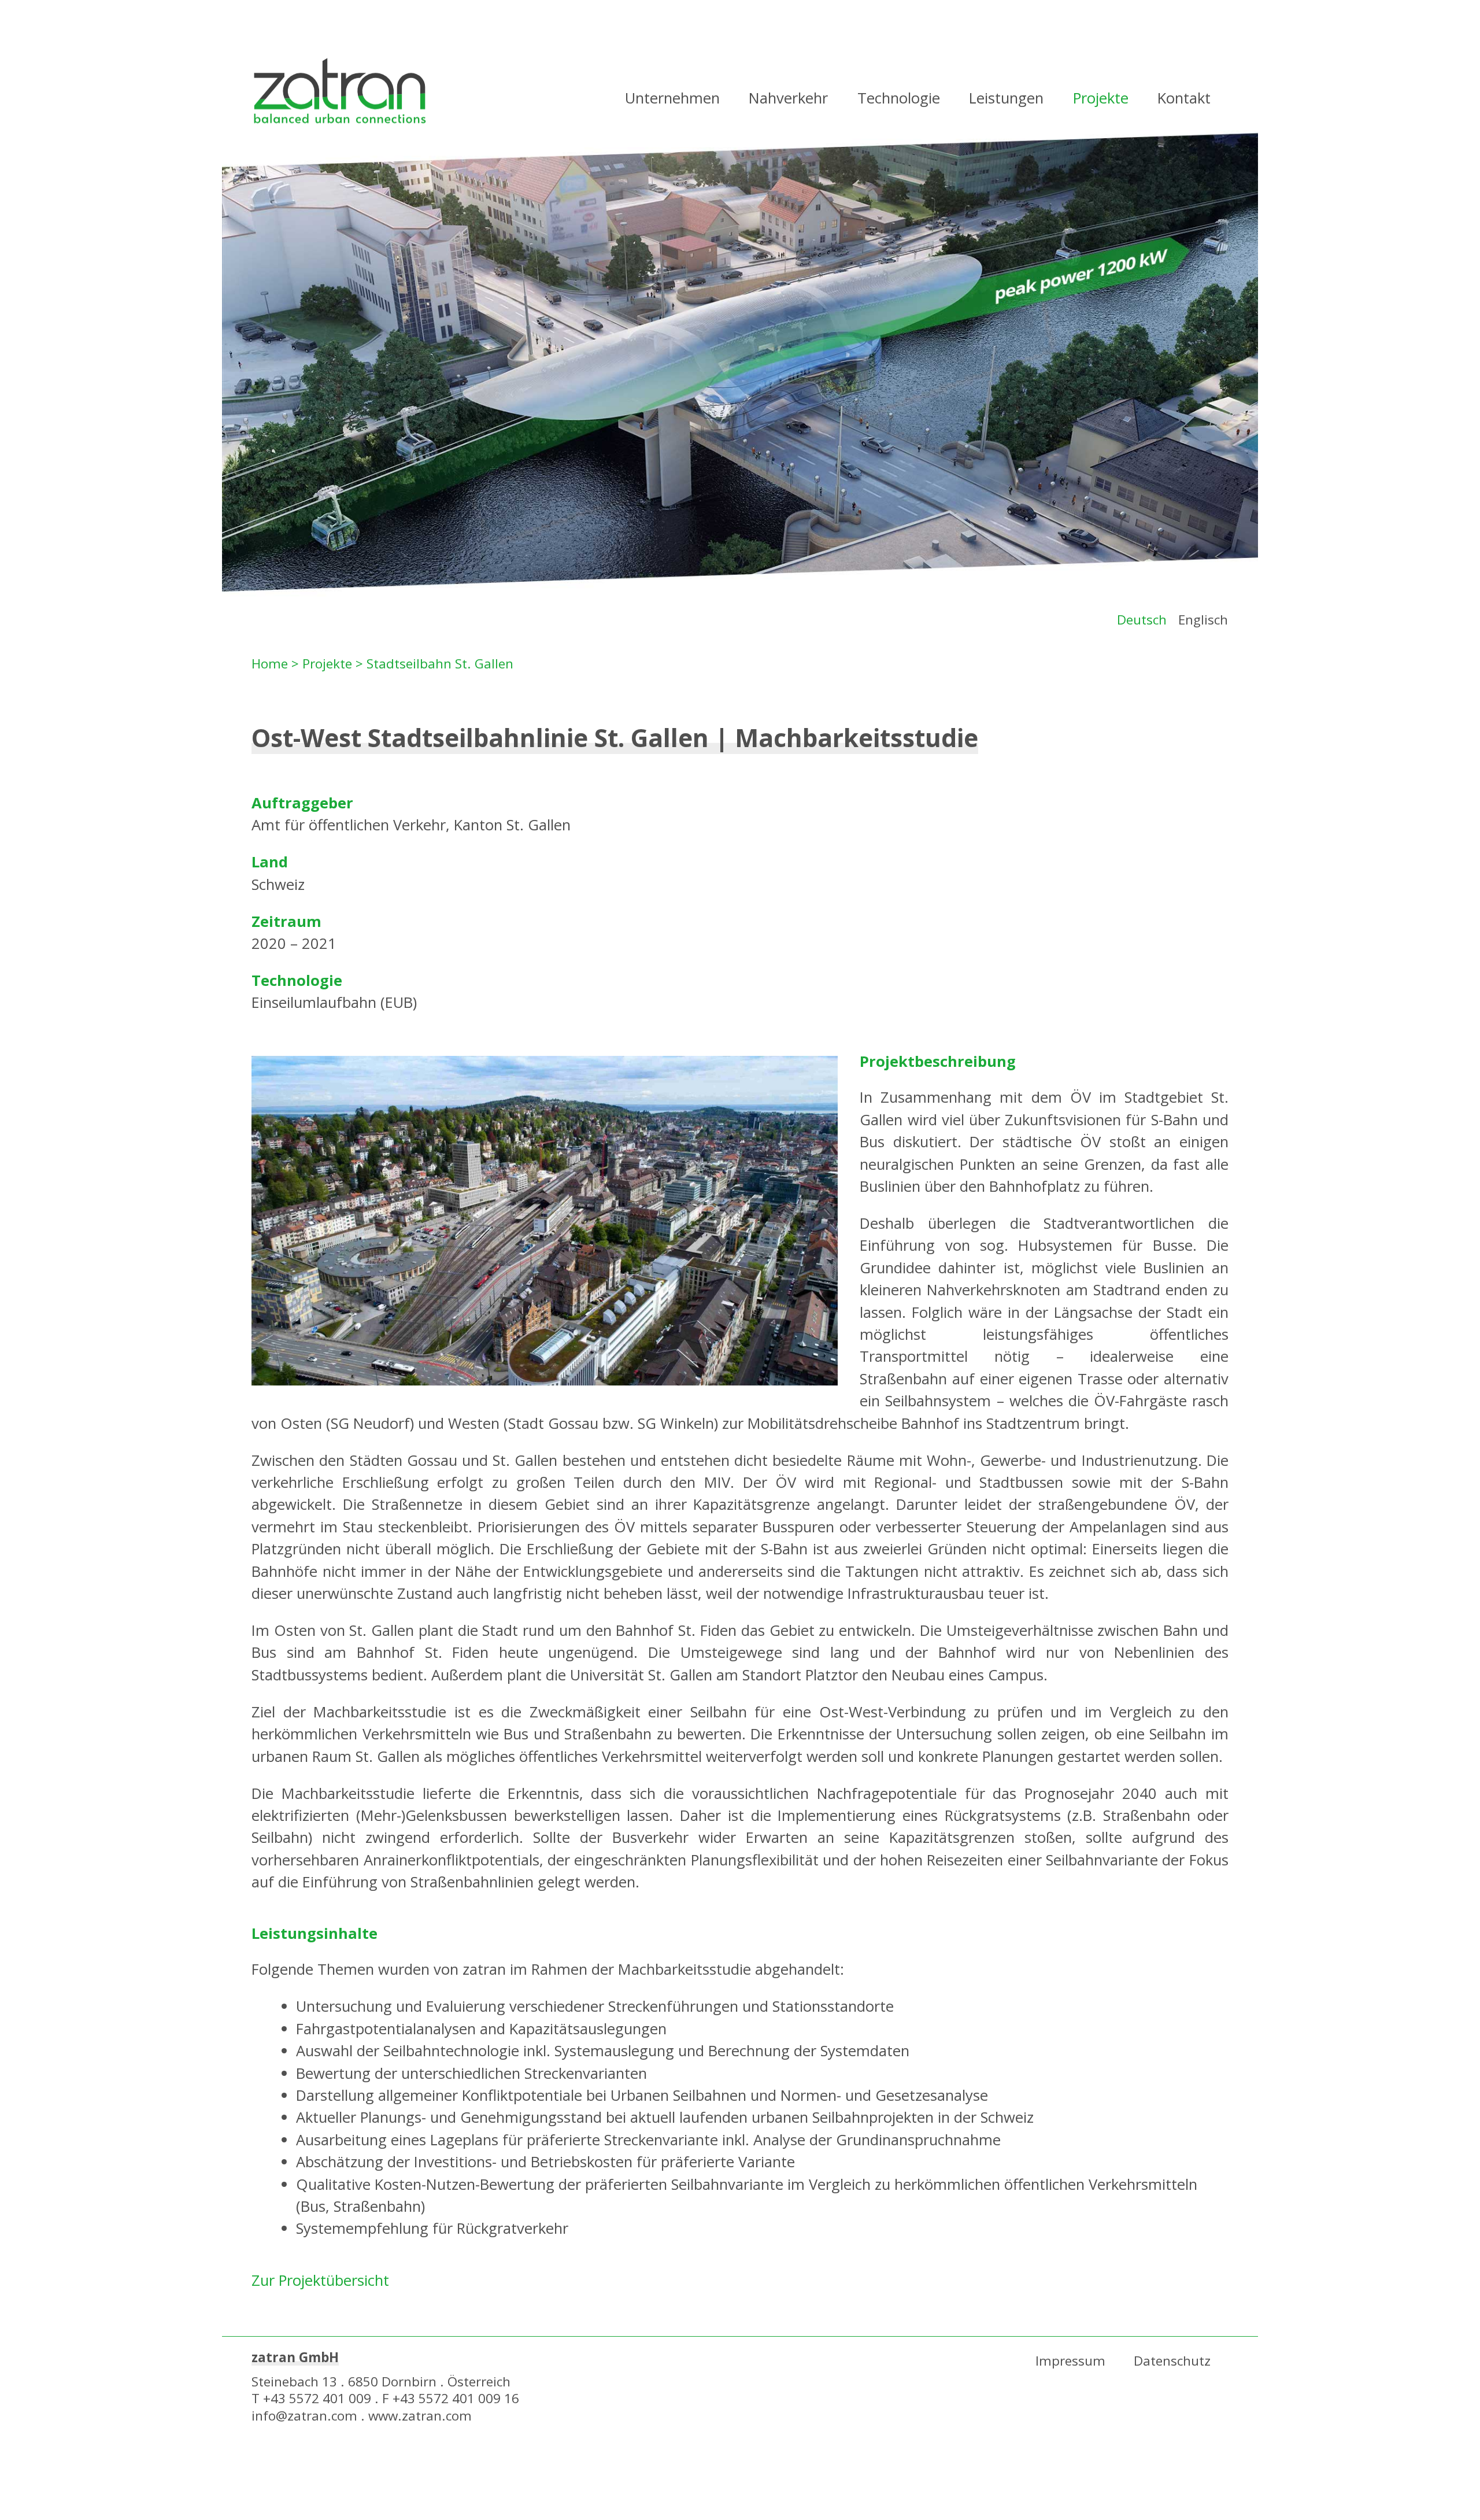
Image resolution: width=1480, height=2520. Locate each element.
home (340, 93)
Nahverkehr (788, 98)
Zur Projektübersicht (320, 2280)
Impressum (1070, 2361)
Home (270, 664)
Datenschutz (1172, 2361)
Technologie (899, 98)
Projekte (1101, 98)
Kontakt (1184, 98)
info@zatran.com (304, 2416)
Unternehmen (672, 98)
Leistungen (1006, 98)
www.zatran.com (420, 2416)
